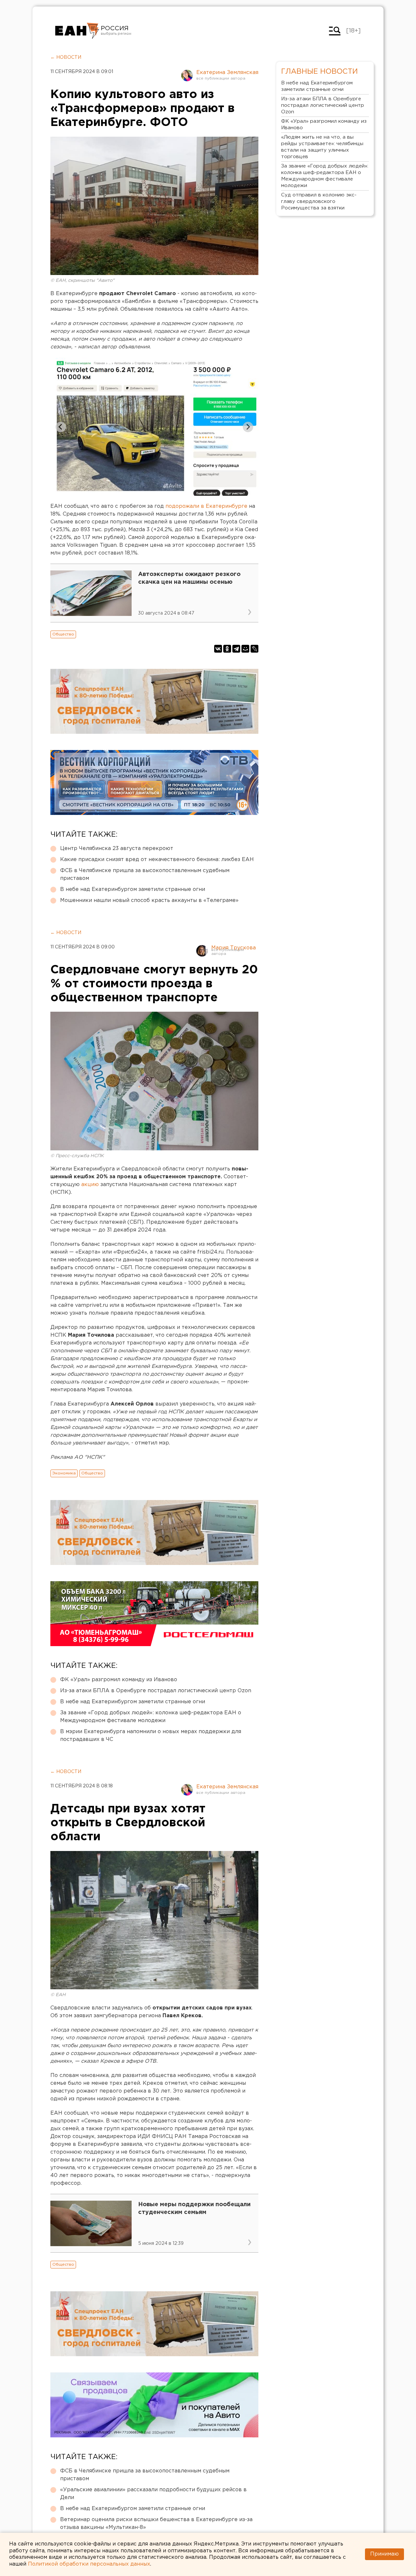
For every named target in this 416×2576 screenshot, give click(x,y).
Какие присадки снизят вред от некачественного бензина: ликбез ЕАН (157, 860)
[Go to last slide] (61, 427)
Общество (63, 634)
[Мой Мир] (245, 649)
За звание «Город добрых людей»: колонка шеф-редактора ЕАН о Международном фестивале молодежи (151, 1717)
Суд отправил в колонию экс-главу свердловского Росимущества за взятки (319, 201)
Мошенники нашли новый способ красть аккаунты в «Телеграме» (149, 900)
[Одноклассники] (227, 649)
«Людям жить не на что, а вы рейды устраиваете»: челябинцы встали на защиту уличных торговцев (322, 147)
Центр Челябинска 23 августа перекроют (117, 849)
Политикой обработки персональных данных (89, 2564)
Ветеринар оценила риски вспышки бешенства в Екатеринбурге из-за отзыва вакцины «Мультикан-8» (156, 2524)
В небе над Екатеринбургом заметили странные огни (133, 889)
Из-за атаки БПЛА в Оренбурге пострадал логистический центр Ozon (156, 1691)
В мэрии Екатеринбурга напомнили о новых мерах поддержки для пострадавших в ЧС (151, 1736)
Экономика (64, 1473)
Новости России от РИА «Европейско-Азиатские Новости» (77, 31)
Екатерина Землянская (227, 73)
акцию (91, 1185)
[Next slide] (248, 427)
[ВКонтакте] (218, 649)
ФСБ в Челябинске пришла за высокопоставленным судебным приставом (145, 875)
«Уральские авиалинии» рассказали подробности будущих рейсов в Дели (153, 2494)
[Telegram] (236, 649)
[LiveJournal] (254, 649)
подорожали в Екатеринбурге (206, 506)
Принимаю (384, 2554)
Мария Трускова (234, 948)
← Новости (66, 57)
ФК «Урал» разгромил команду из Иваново (119, 1680)
